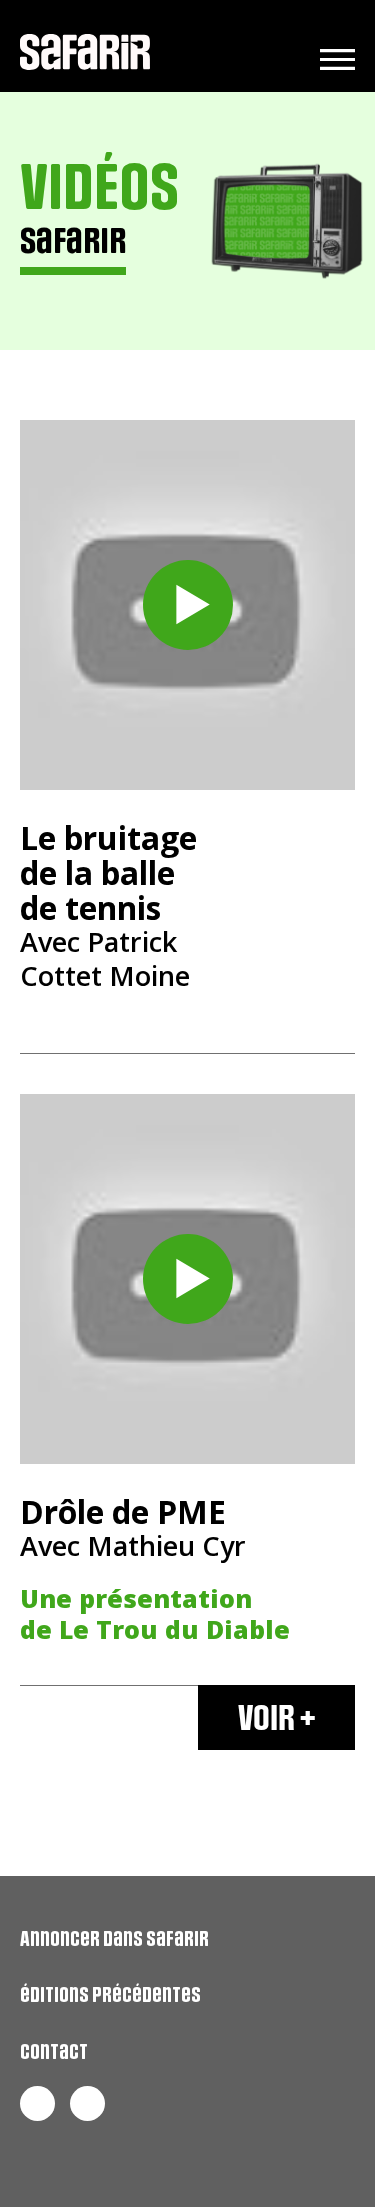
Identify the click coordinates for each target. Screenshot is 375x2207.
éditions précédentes (110, 1995)
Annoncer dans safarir (114, 1939)
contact (54, 2052)
